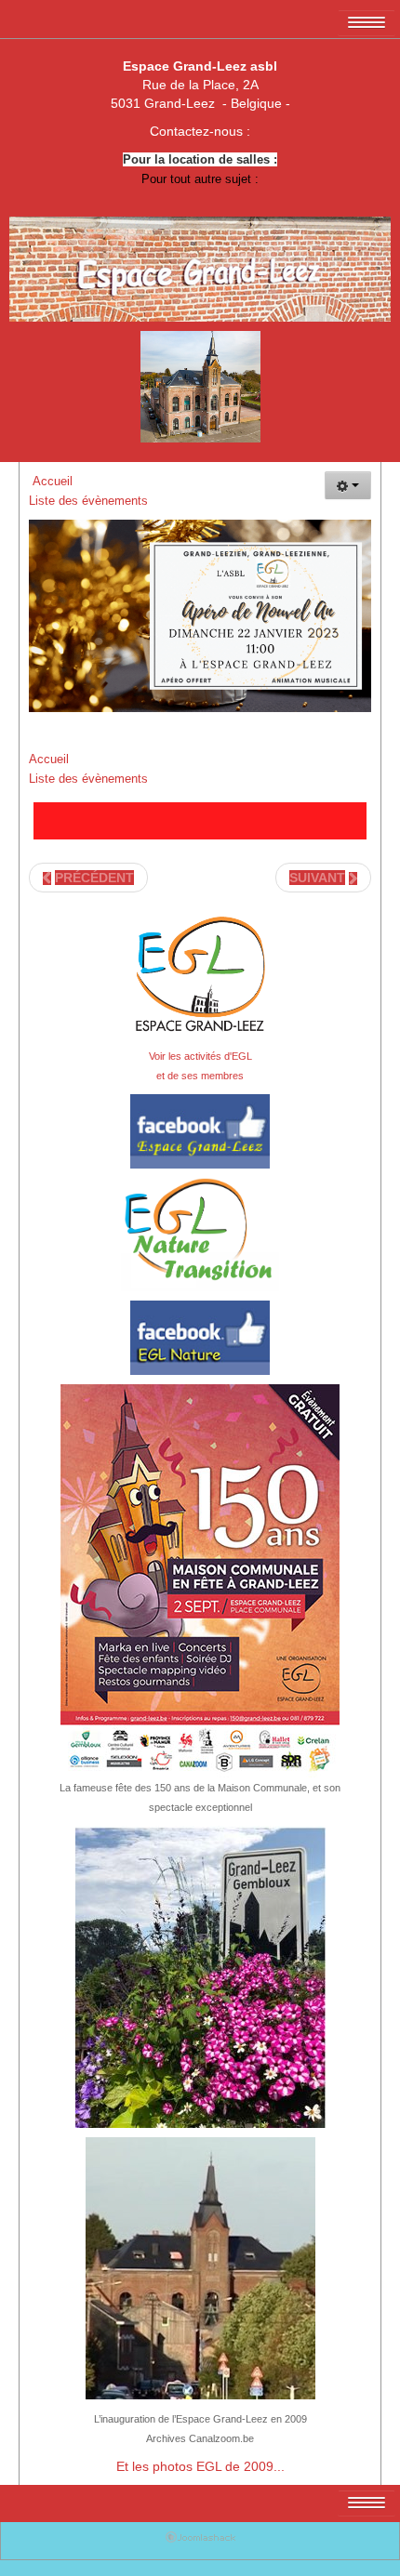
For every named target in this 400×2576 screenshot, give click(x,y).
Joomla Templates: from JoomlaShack (200, 2541)
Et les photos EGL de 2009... (200, 2466)
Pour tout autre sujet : (200, 179)
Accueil (53, 481)
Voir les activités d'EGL (200, 1056)
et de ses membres (200, 1076)
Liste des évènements (90, 501)
